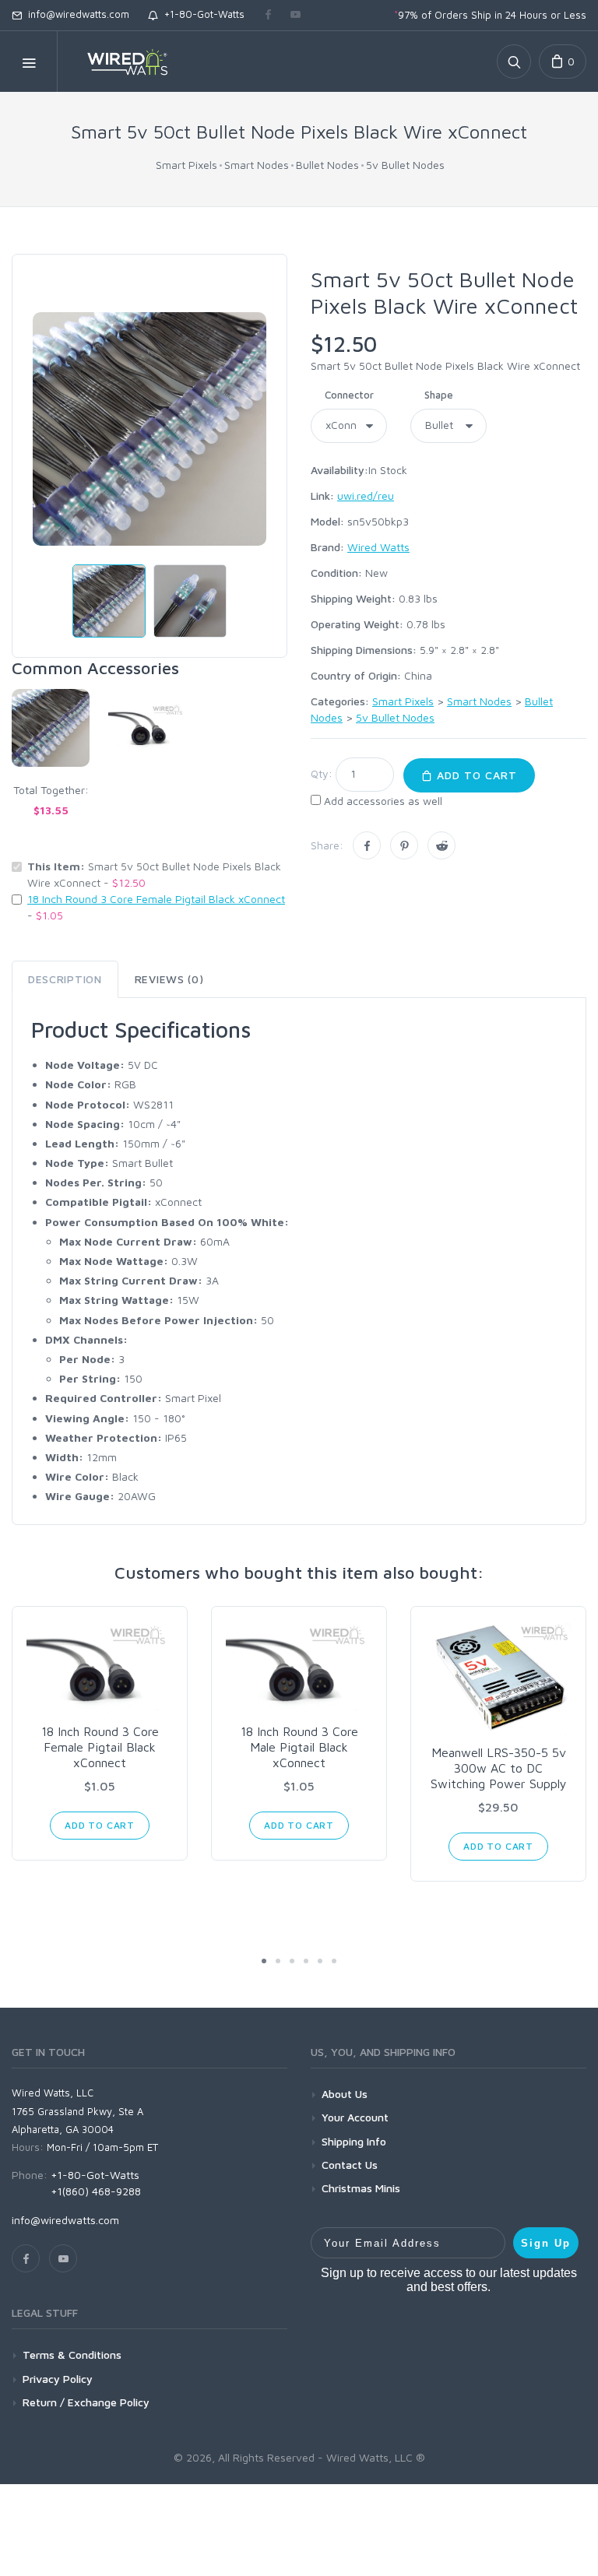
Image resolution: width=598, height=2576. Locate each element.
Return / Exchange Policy (86, 2402)
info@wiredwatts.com (76, 14)
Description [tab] (65, 979)
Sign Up (546, 2243)
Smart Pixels (186, 165)
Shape (439, 395)
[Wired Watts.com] (118, 62)
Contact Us (350, 2165)
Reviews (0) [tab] (169, 979)
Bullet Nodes (327, 165)
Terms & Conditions (72, 2355)
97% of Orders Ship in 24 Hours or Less (490, 15)
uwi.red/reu (366, 496)
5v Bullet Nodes (405, 165)
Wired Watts (378, 547)
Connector (349, 395)
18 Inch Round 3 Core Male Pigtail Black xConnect (299, 1747)
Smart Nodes (257, 165)
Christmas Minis (361, 2188)
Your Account (355, 2117)
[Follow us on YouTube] (295, 16)
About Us (345, 2094)
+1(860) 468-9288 (96, 2191)
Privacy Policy (58, 2379)
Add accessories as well (383, 801)
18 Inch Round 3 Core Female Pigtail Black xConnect (156, 899)
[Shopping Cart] (563, 62)
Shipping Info (354, 2141)
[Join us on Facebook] (268, 16)
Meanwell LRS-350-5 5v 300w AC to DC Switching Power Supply (499, 1768)
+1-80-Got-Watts (201, 14)
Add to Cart (475, 775)
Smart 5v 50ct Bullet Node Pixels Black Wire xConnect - (154, 874)
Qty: (322, 773)
